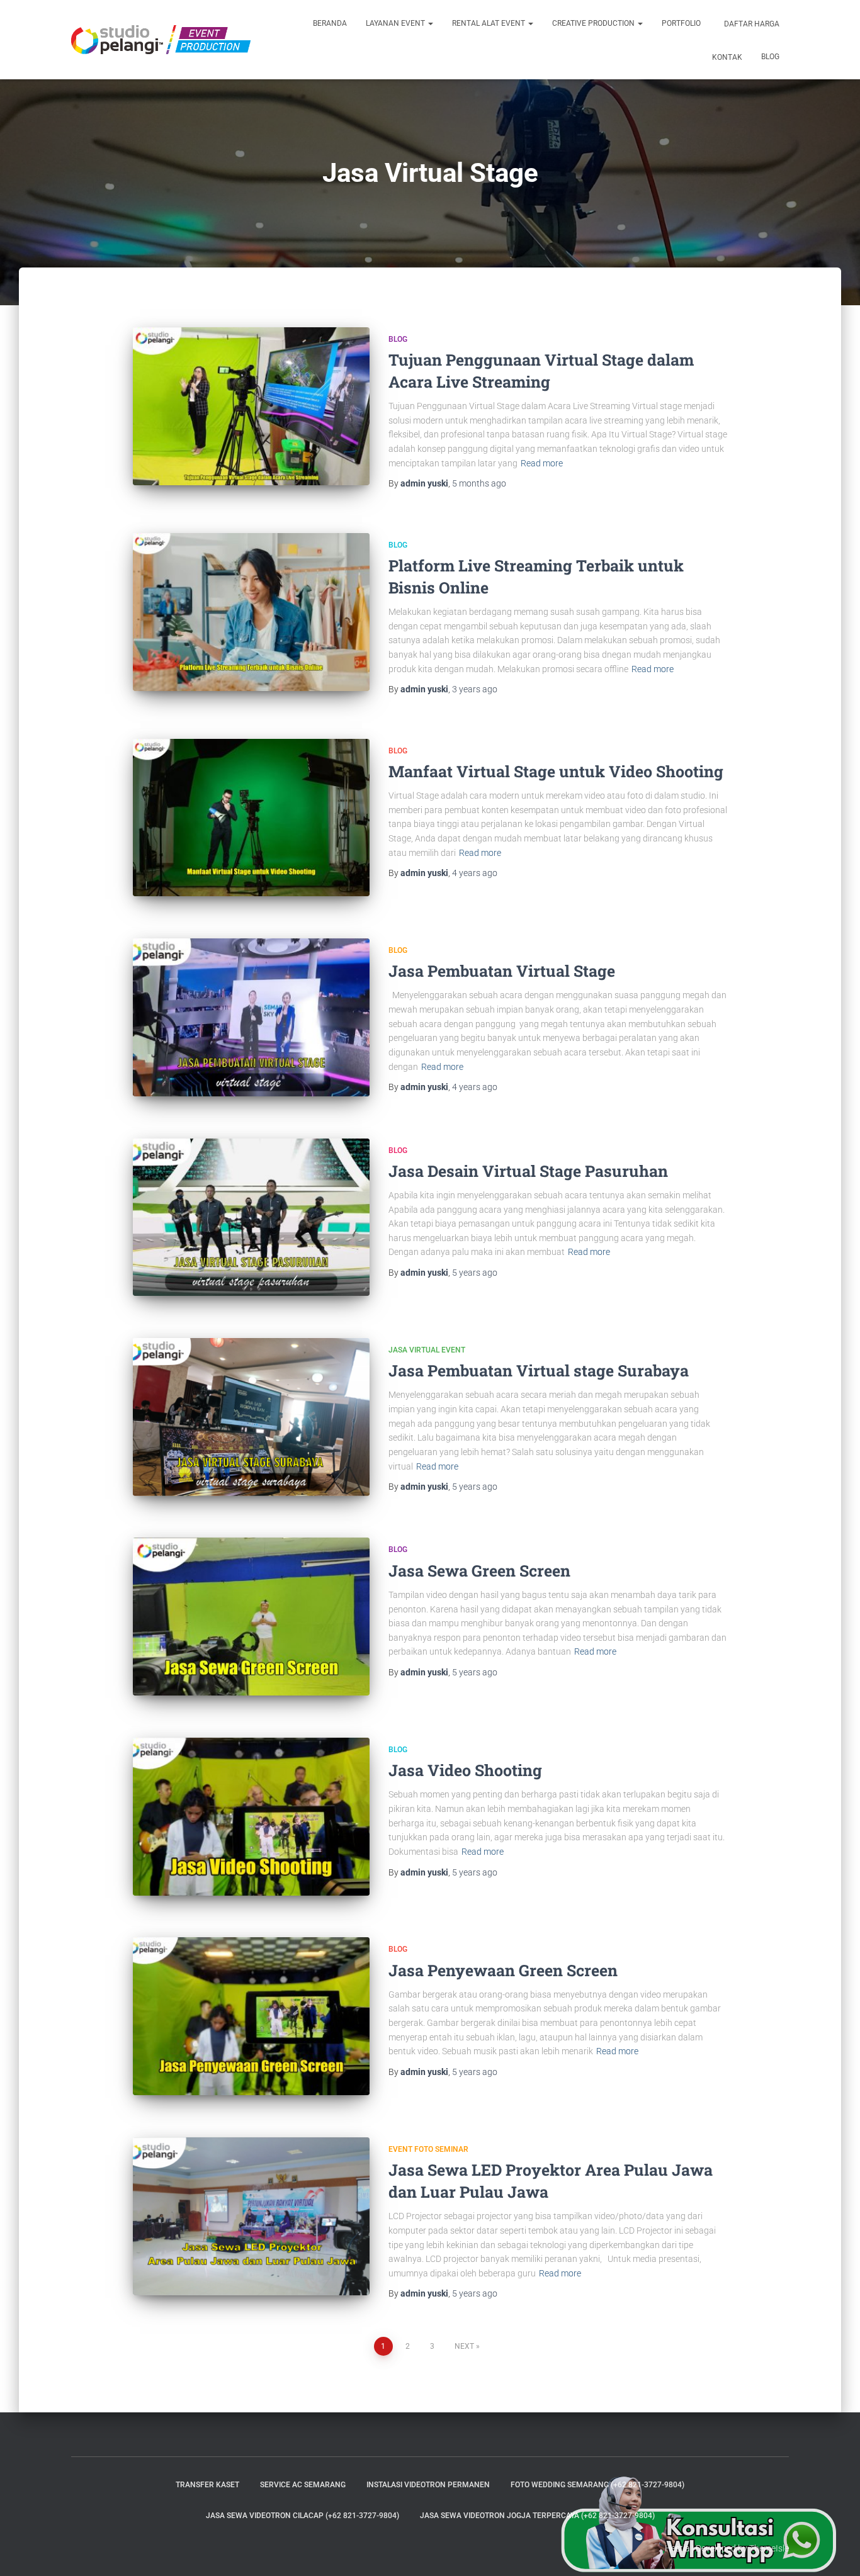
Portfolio (681, 23)
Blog (770, 57)
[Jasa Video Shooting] (251, 1817)
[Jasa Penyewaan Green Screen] (251, 2016)
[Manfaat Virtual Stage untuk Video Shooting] (251, 818)
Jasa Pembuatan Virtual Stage (502, 971)
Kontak (726, 57)
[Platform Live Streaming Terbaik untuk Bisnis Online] (251, 612)
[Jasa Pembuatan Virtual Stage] (251, 1017)
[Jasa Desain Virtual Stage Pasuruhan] (251, 1218)
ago (479, 483)
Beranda (330, 23)
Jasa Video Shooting (465, 1770)
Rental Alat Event (489, 23)
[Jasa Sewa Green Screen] (251, 1617)
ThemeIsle (769, 2548)
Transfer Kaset (207, 2485)
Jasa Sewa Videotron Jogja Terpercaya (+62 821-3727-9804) (537, 2516)
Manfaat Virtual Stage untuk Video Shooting (556, 771)
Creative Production (594, 23)
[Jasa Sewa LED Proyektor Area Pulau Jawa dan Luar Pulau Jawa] (251, 2216)
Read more (542, 463)
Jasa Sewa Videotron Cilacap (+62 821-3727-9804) (303, 2516)
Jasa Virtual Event (427, 1350)
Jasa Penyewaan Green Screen (503, 1970)
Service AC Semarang (303, 2485)
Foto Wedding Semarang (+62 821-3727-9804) (597, 2485)
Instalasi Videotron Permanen (428, 2485)
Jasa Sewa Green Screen (479, 1571)
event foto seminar (428, 2149)
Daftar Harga (751, 24)
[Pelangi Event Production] (161, 40)
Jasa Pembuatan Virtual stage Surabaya (539, 1370)
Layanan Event (396, 23)
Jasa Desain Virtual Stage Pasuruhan (528, 1171)
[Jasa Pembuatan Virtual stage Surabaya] (251, 1417)
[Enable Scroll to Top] (835, 2551)
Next (464, 2346)
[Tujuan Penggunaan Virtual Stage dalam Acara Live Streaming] (251, 406)
